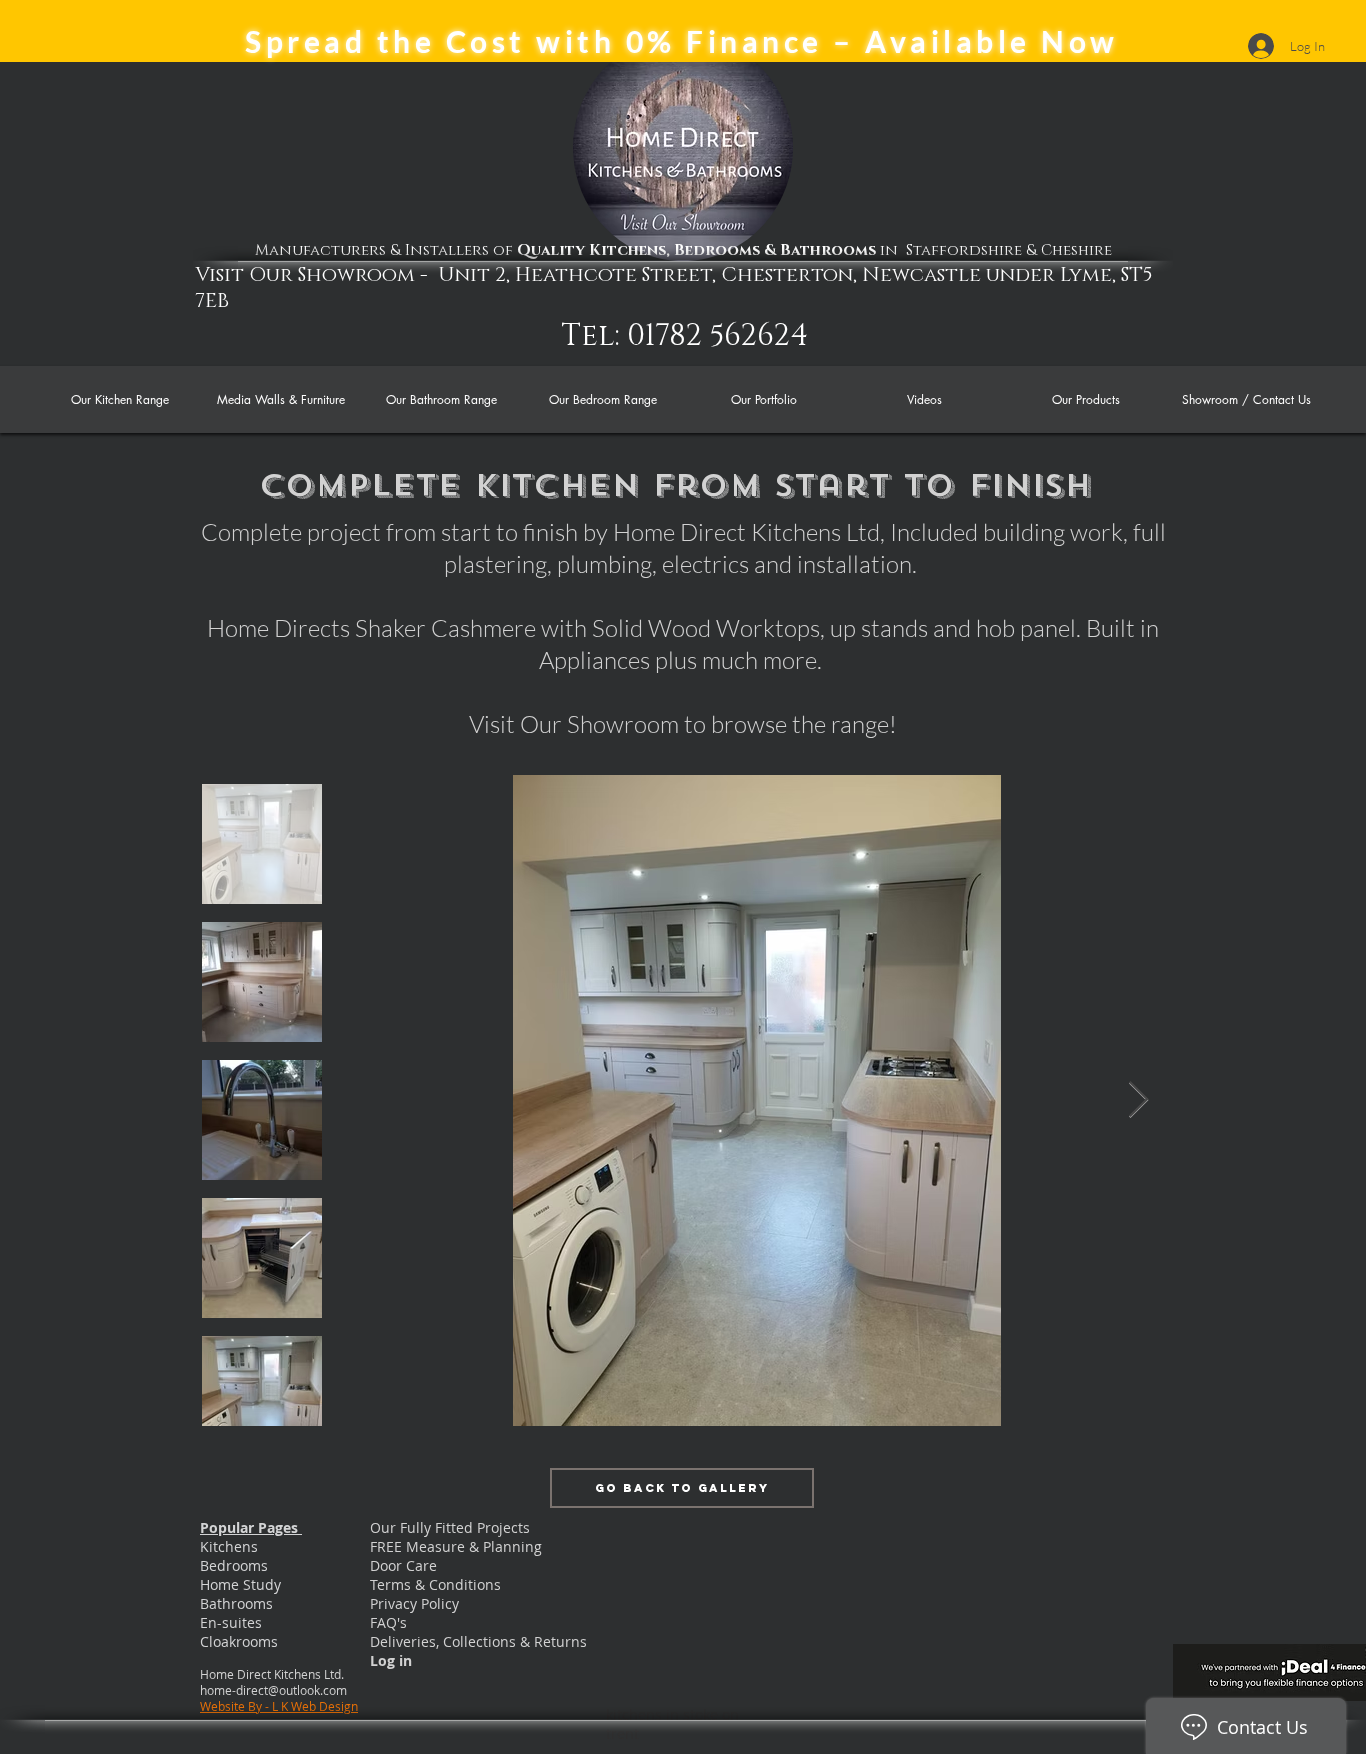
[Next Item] (1138, 1100)
